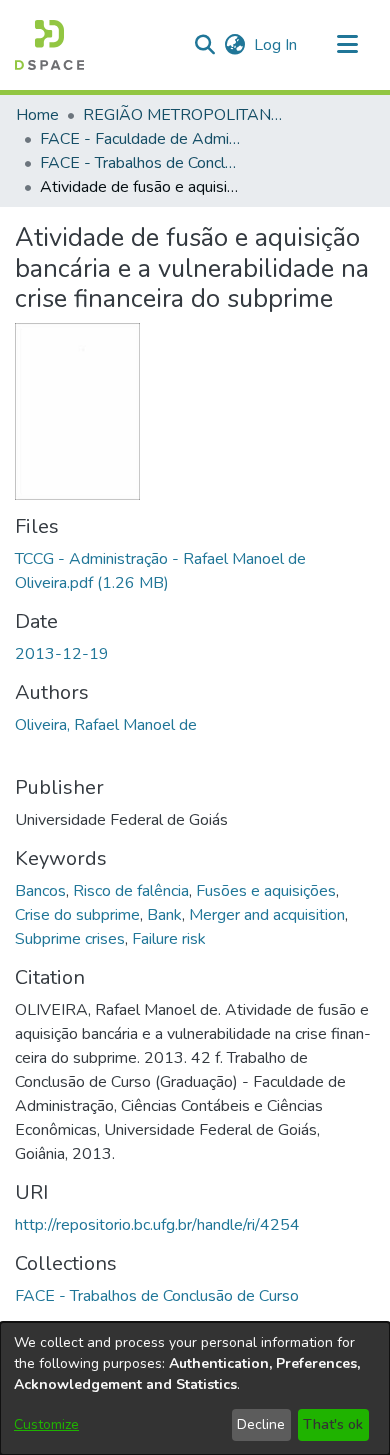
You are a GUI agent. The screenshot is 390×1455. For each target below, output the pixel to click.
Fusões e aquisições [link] (266, 891)
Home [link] (37, 115)
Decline (261, 1424)
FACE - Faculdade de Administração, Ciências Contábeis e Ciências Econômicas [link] (140, 139)
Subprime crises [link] (70, 939)
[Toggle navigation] (347, 45)
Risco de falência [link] (131, 891)
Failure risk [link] (169, 939)
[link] (157, 1296)
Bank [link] (164, 915)
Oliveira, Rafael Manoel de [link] (106, 725)
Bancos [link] (40, 891)
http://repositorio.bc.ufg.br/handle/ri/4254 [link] (157, 1225)
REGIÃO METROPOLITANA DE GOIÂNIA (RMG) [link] (183, 115)
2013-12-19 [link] (62, 654)
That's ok (333, 1424)
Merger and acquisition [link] (267, 915)
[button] (49, 45)
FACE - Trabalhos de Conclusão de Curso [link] (140, 163)
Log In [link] (276, 45)
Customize (46, 1424)
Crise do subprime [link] (77, 915)
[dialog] (195, 1388)
